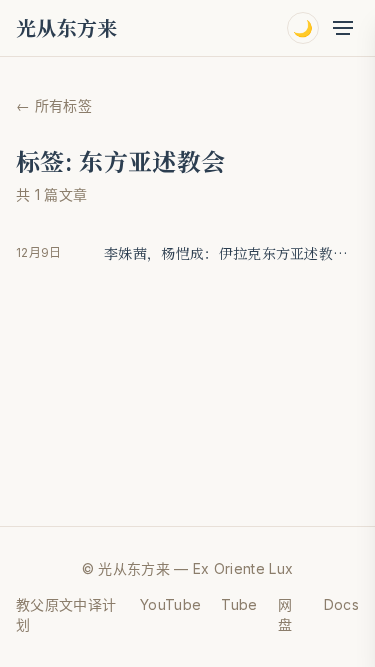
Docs (341, 604)
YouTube (170, 604)
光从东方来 (67, 28)
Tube (239, 604)
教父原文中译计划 (66, 614)
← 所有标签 (54, 105)
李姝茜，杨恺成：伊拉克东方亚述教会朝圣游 (231, 253)
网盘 (285, 614)
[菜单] (343, 28)
